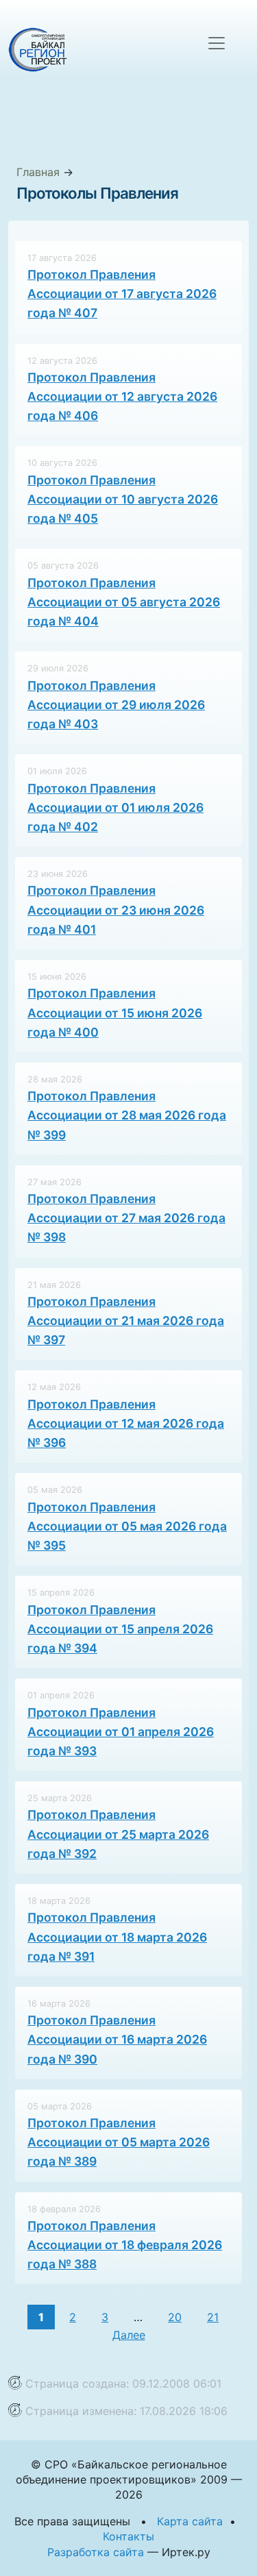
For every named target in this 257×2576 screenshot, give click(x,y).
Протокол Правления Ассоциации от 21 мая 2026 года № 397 (126, 1321)
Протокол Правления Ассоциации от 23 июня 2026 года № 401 (116, 909)
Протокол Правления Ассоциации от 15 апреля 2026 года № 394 (120, 1629)
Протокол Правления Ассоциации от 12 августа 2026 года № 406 (122, 396)
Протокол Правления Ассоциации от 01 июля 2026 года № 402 (115, 807)
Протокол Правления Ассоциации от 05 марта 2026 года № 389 (119, 2142)
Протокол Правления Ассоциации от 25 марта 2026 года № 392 (118, 1834)
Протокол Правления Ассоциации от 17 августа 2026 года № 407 (122, 294)
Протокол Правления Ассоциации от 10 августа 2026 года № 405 (123, 499)
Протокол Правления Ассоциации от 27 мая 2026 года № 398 (126, 1218)
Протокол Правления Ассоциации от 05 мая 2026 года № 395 (127, 1526)
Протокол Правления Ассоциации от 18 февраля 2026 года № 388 (125, 2245)
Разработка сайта (96, 2552)
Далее (129, 2335)
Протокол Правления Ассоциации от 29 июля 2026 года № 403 (116, 705)
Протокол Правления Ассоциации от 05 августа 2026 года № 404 (124, 602)
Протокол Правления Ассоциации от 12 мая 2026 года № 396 (126, 1423)
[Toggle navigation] (217, 43)
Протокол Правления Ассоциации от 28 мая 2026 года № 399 (127, 1115)
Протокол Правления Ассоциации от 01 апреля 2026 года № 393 (121, 1732)
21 (213, 2317)
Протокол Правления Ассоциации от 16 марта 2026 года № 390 (117, 2039)
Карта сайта (190, 2521)
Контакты (128, 2536)
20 (175, 2317)
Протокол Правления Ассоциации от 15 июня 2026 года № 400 (115, 1012)
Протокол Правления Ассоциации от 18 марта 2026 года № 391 (117, 1936)
